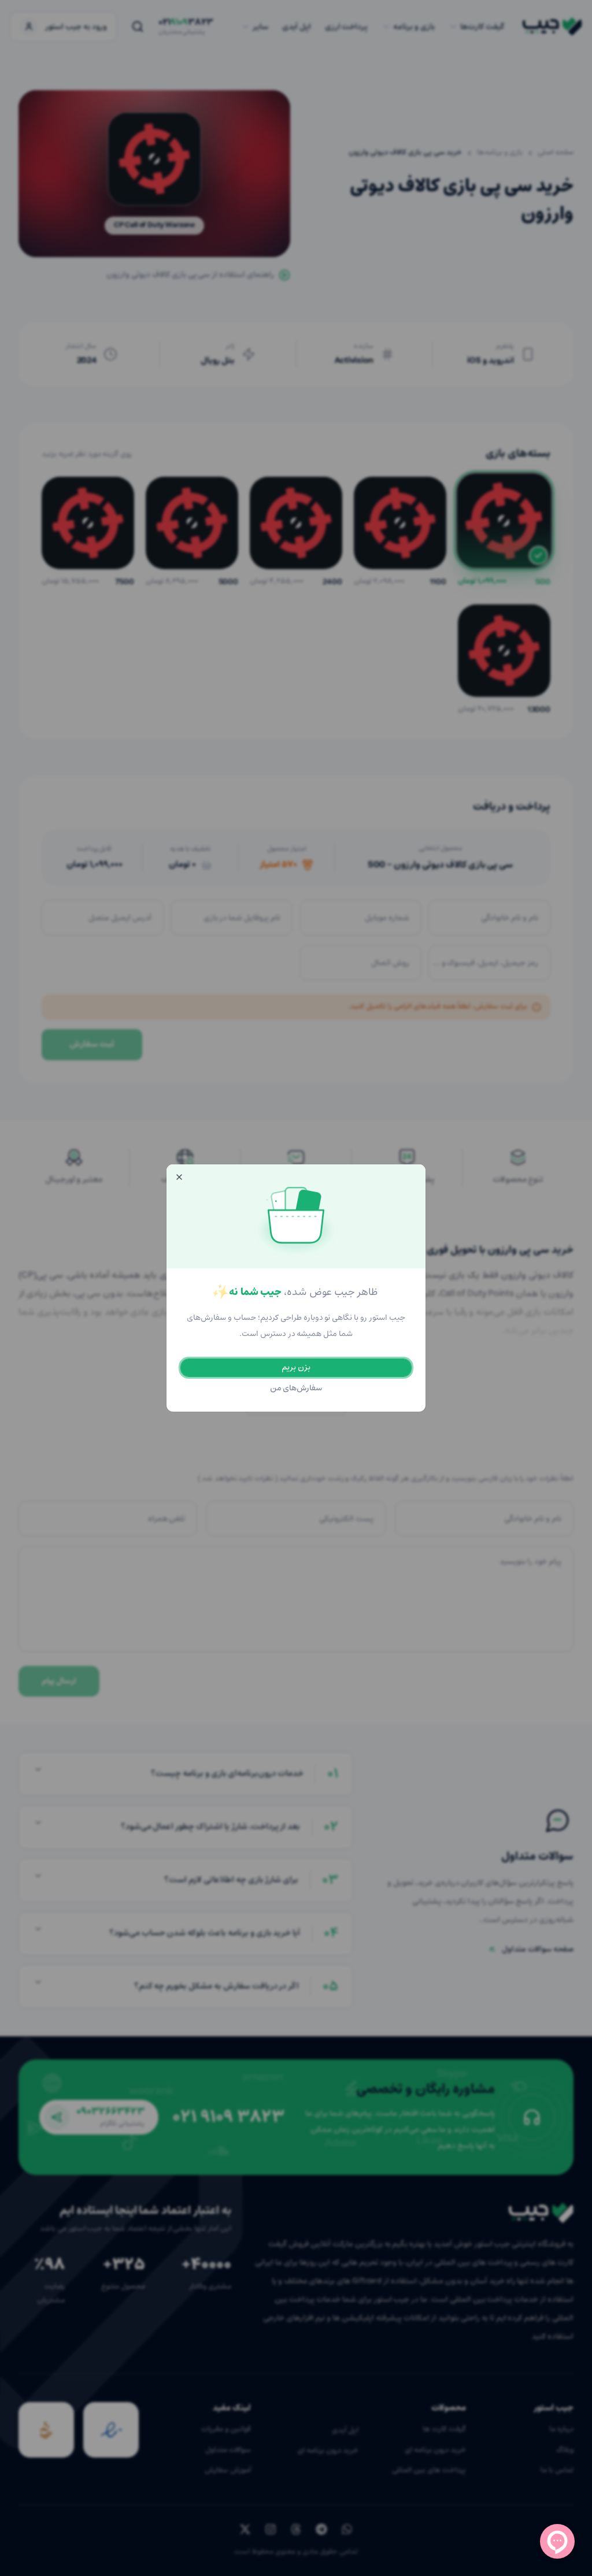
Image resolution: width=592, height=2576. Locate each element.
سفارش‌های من (296, 1388)
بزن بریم (296, 1367)
